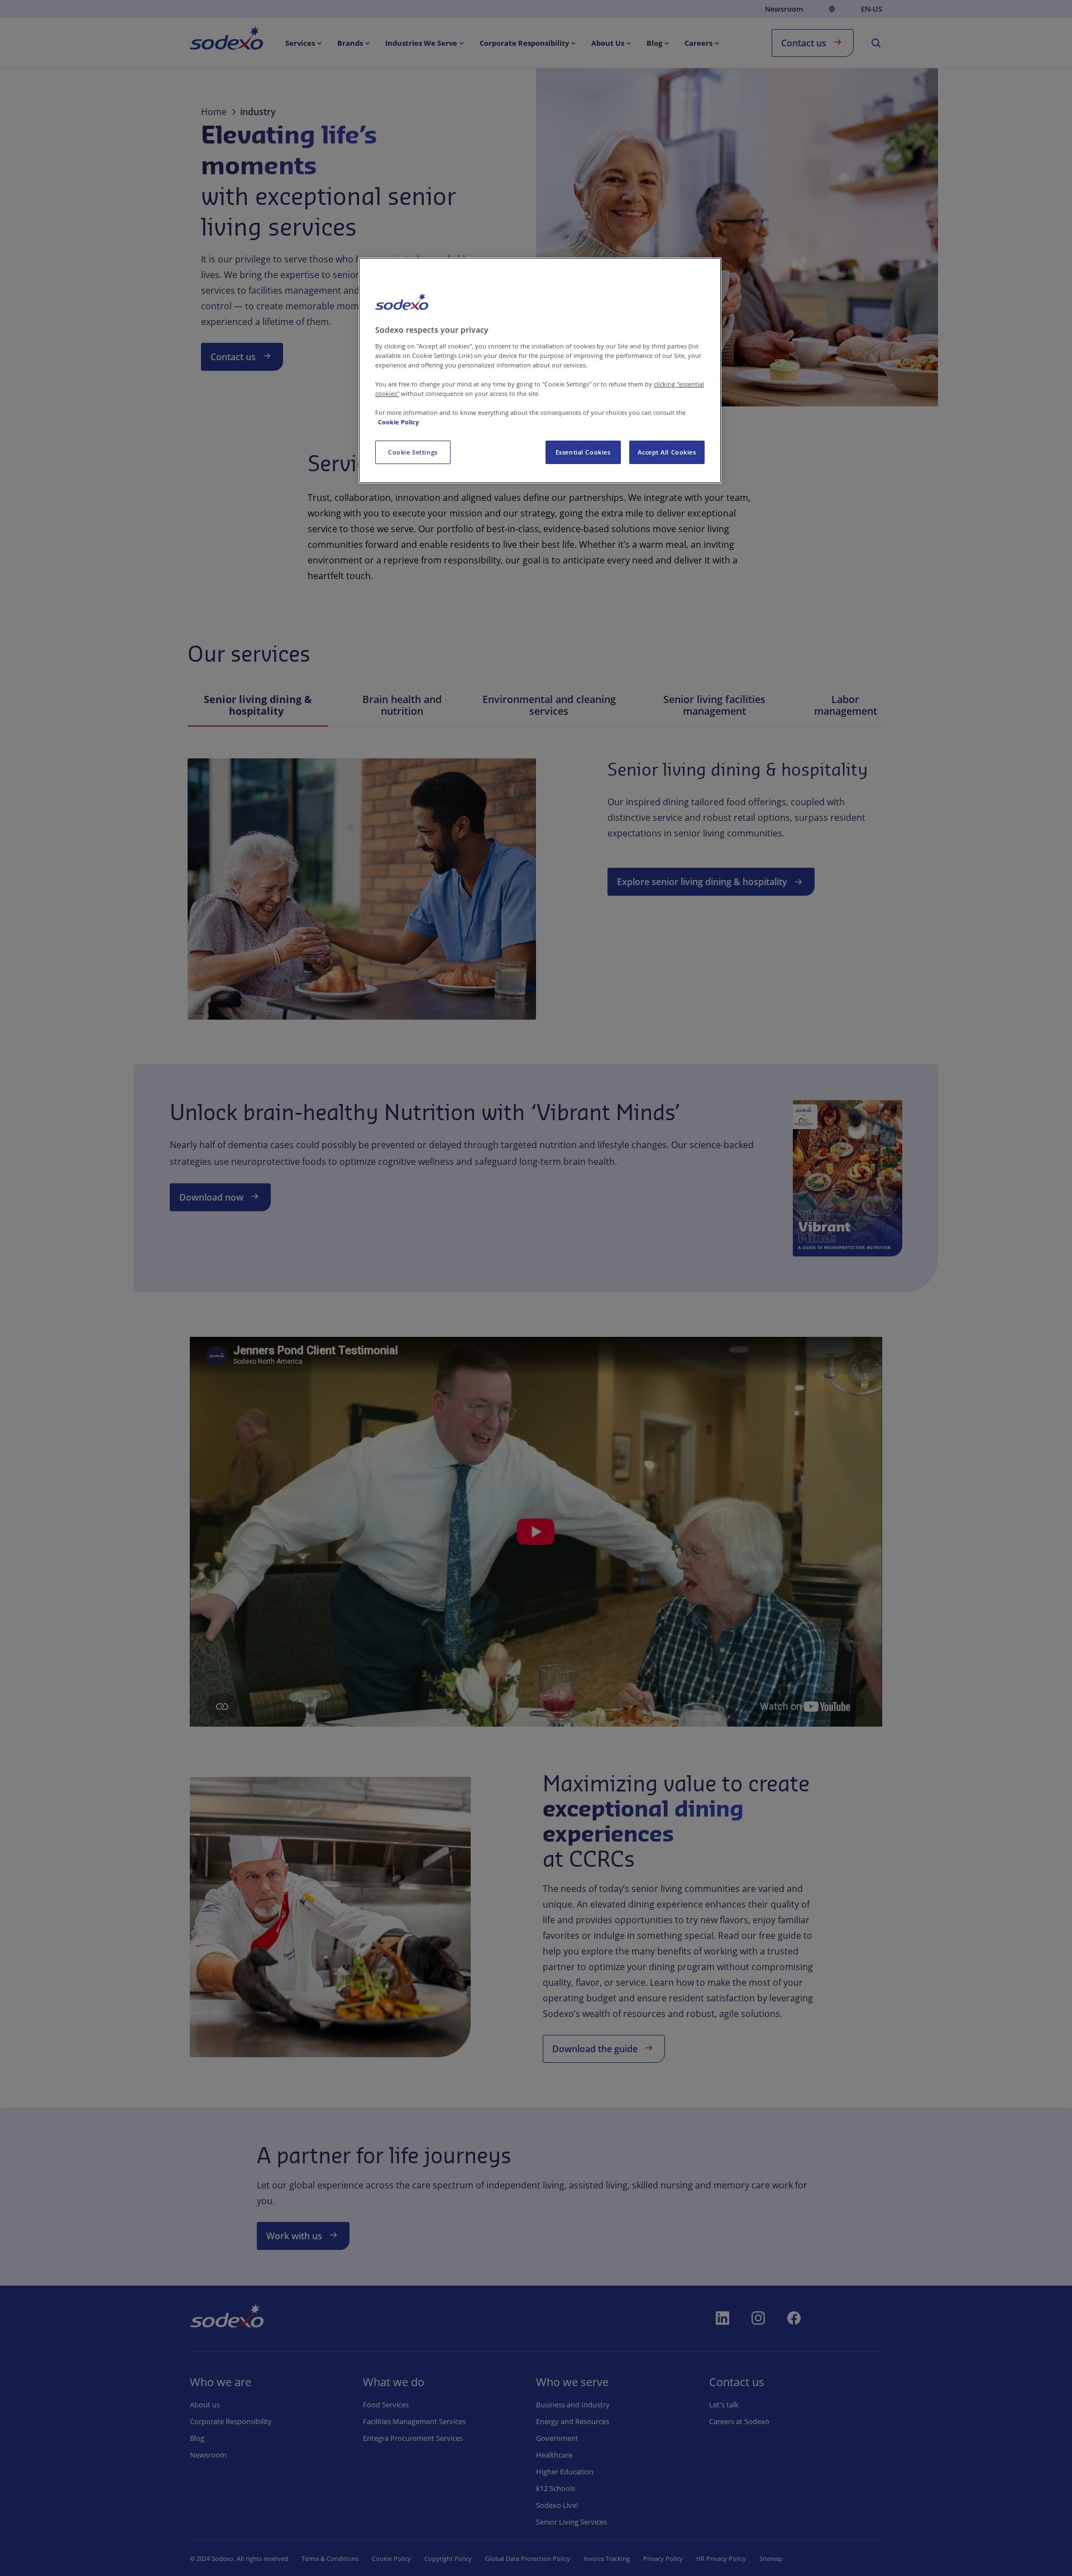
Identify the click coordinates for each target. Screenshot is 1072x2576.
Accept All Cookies (667, 452)
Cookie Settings (413, 452)
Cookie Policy (398, 422)
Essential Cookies (583, 452)
